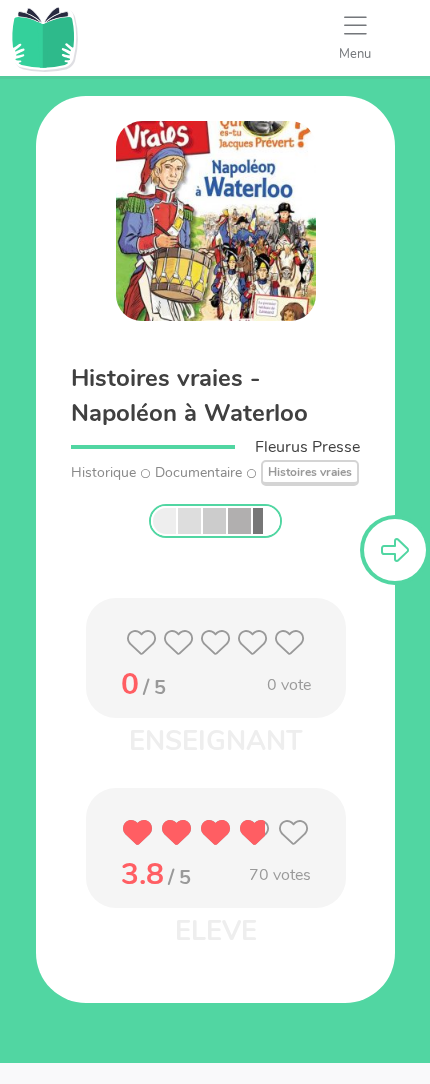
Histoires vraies (310, 472)
